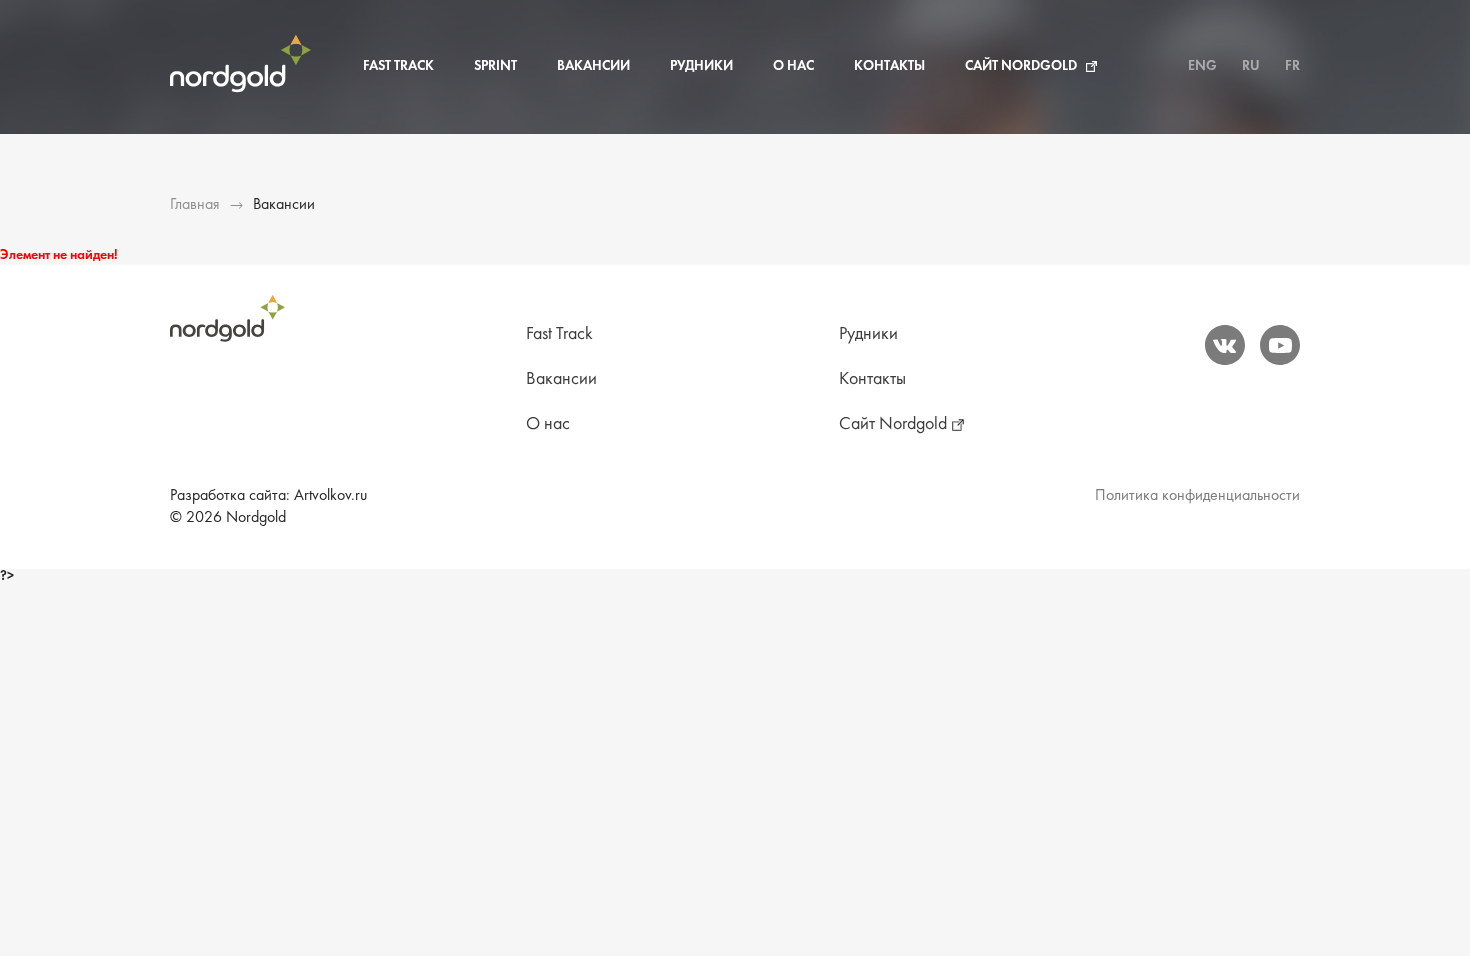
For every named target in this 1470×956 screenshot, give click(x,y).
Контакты (889, 66)
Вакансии (593, 66)
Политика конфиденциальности (1197, 496)
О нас (793, 66)
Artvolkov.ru (330, 496)
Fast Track (398, 66)
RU (1251, 66)
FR (1292, 66)
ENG (1202, 66)
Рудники (701, 66)
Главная (195, 205)
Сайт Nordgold (1021, 66)
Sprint (495, 66)
